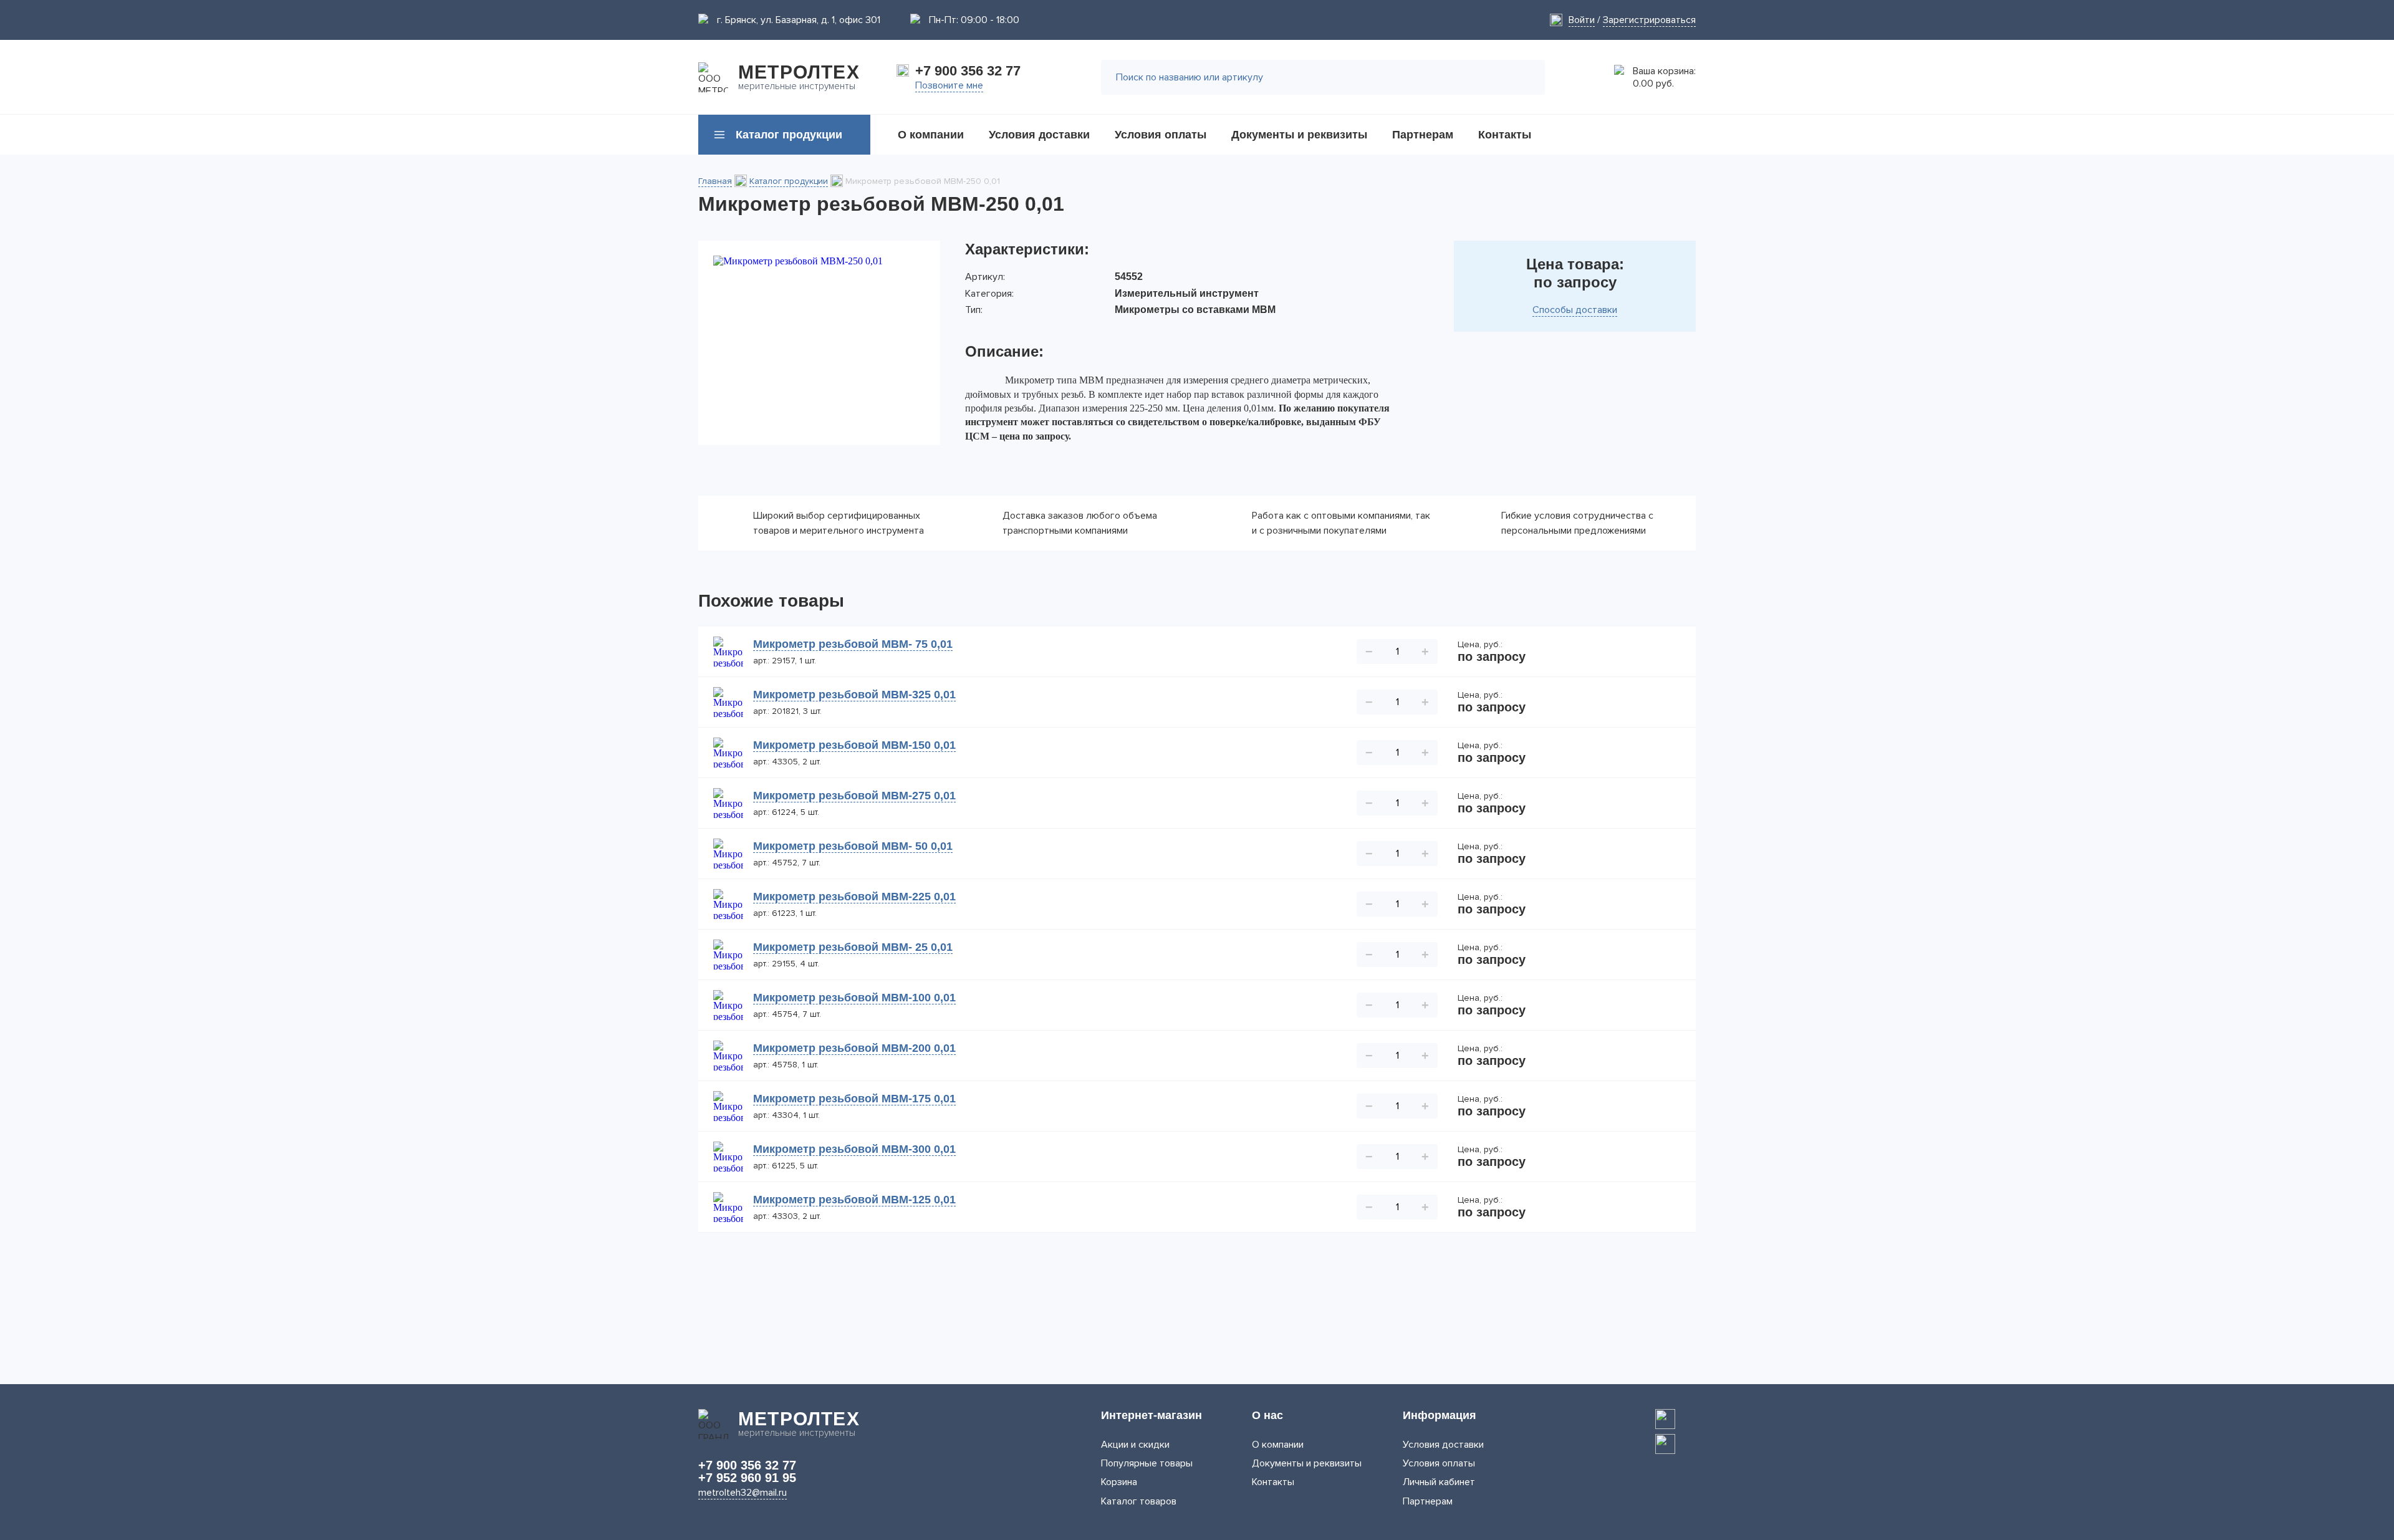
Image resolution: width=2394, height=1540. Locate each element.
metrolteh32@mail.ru (743, 1493)
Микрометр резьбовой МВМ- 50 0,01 (853, 846)
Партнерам (1428, 1501)
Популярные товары (1147, 1463)
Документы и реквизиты (1307, 1463)
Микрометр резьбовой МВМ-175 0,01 (854, 1099)
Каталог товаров (1139, 1501)
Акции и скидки (1135, 1445)
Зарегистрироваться (1649, 20)
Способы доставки (1575, 310)
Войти (1582, 20)
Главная (715, 181)
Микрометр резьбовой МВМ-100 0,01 (854, 998)
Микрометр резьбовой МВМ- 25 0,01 (853, 947)
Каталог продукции (789, 181)
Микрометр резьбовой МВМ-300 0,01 (854, 1149)
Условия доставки (1443, 1445)
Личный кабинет (1439, 1482)
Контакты (1273, 1482)
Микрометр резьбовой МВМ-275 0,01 (854, 796)
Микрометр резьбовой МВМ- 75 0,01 (853, 644)
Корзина (1119, 1482)
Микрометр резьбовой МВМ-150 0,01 (854, 745)
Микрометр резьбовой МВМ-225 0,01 (854, 897)
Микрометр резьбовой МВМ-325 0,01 (854, 695)
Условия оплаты (1439, 1463)
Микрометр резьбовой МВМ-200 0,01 (854, 1048)
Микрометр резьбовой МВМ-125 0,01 (854, 1200)
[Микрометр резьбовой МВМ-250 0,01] (819, 343)
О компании (1278, 1445)
